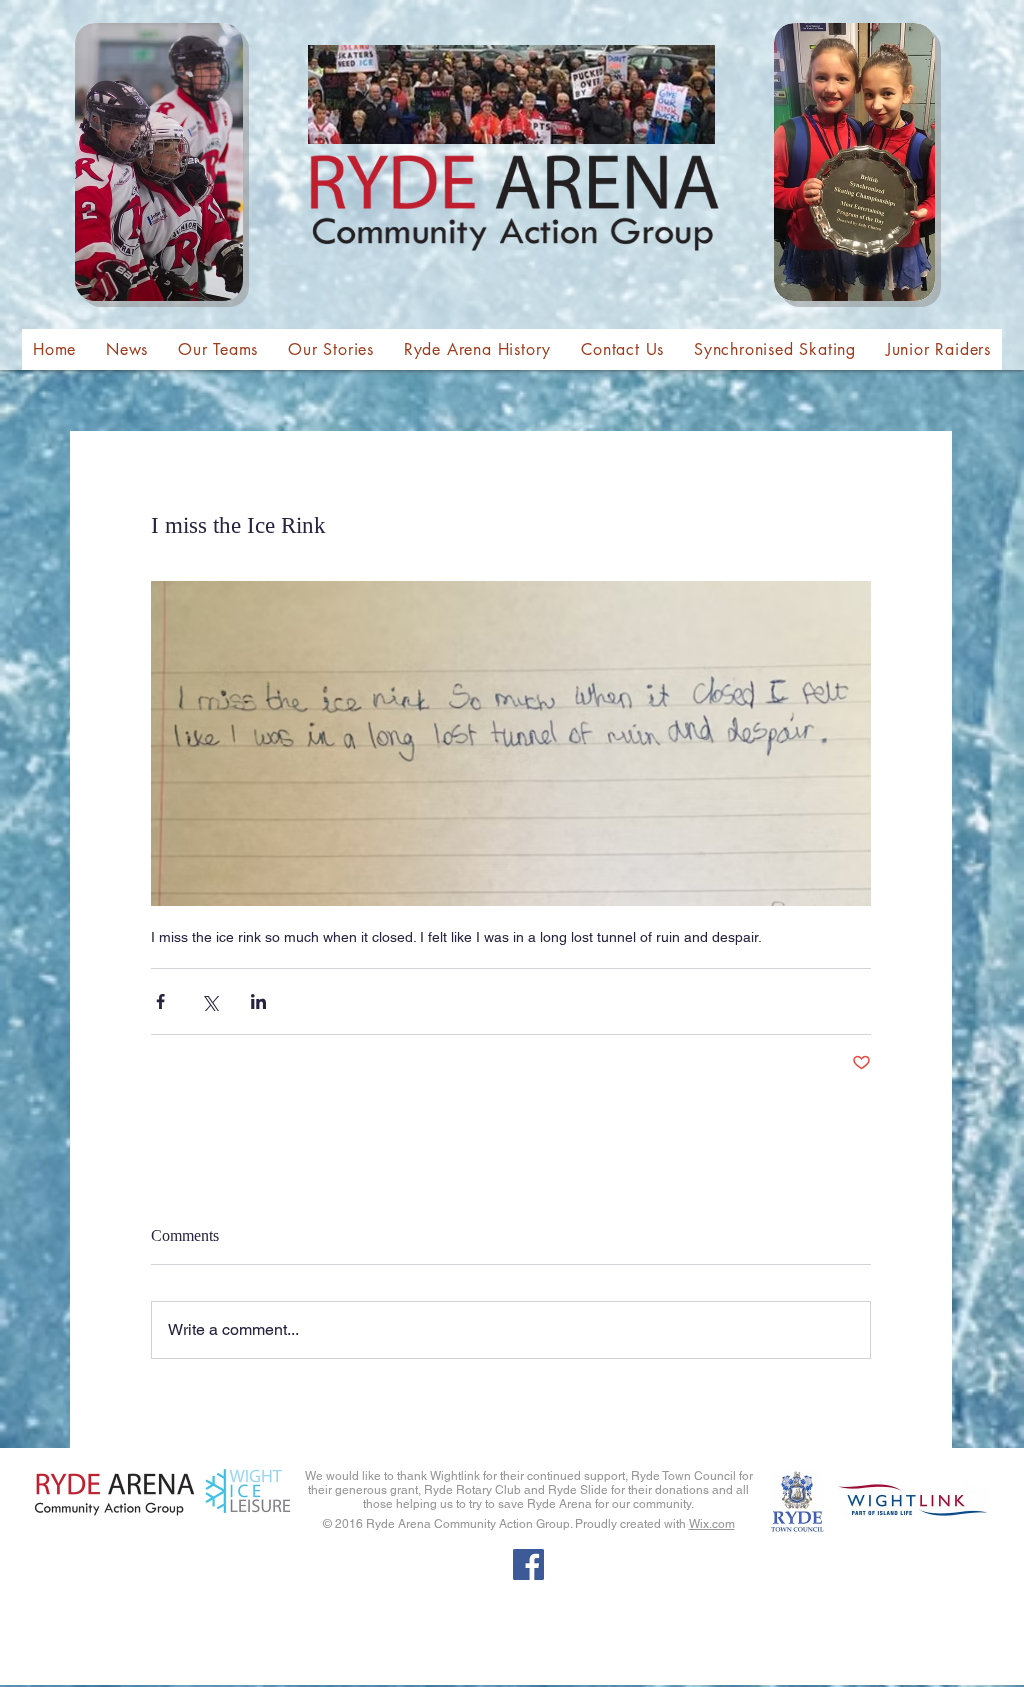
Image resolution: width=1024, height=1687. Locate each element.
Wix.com (712, 1524)
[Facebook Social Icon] (528, 1564)
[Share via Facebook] (160, 1001)
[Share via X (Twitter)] (209, 1001)
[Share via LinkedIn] (258, 1001)
